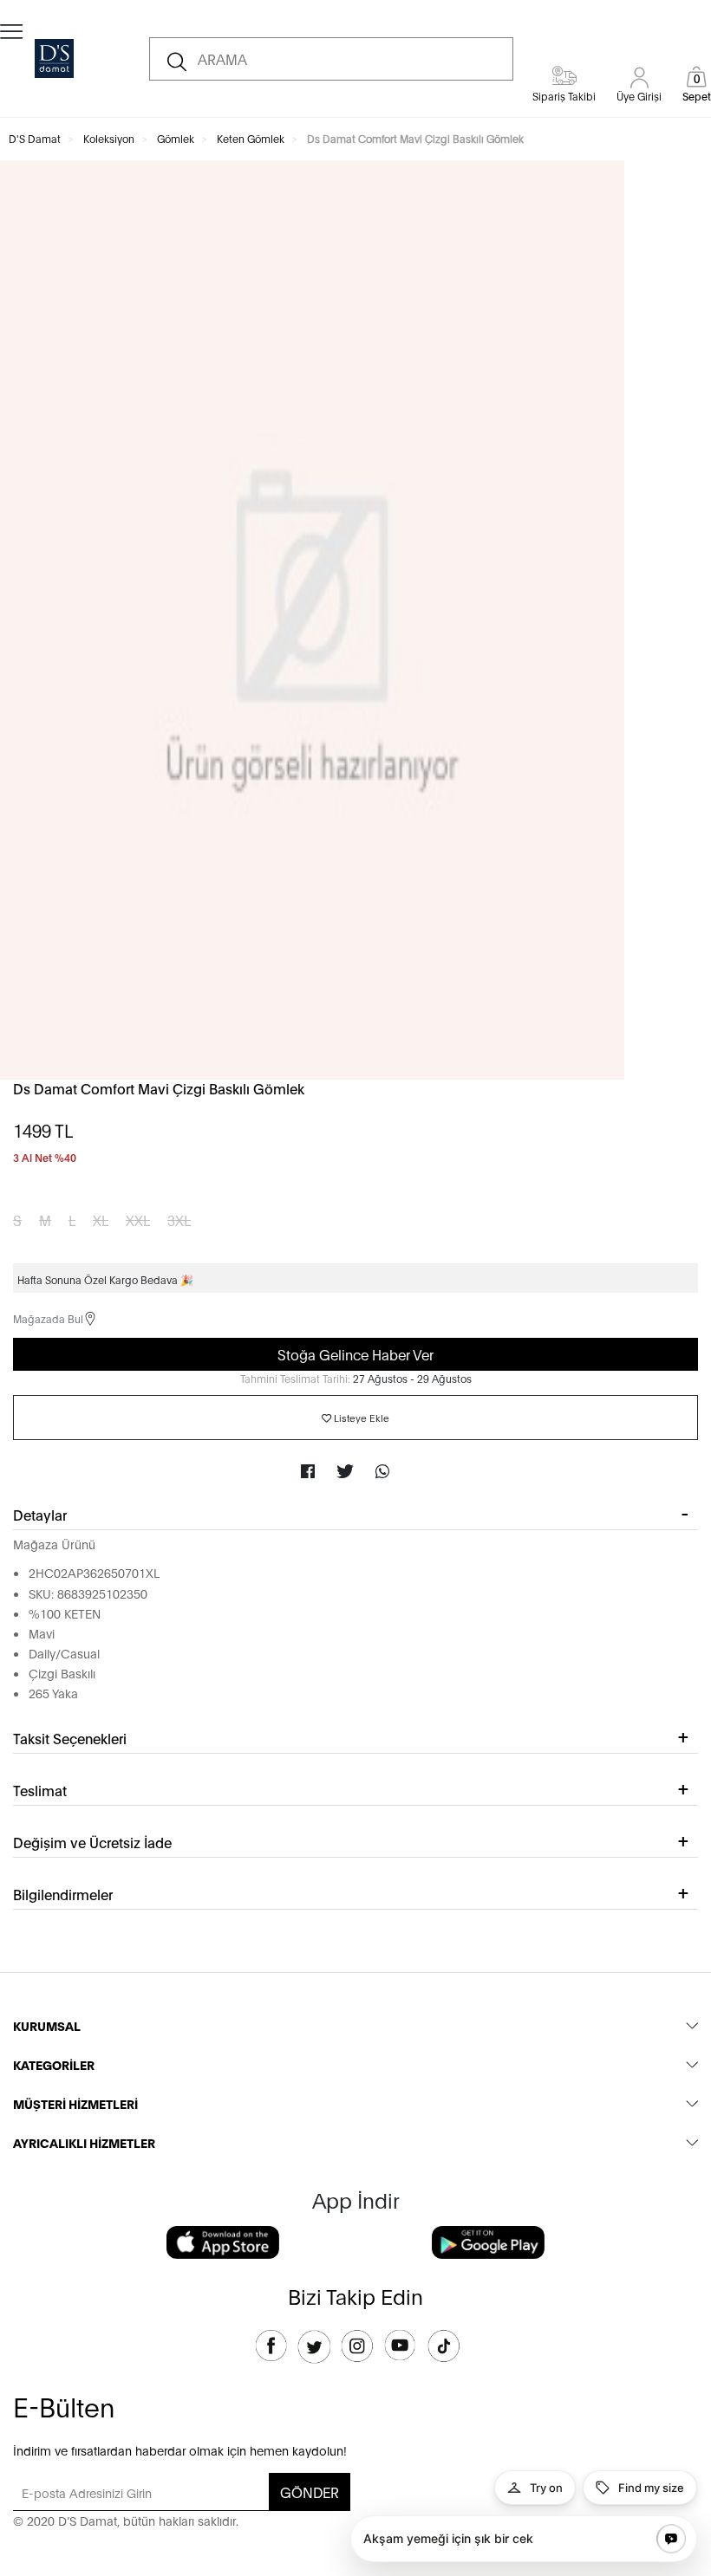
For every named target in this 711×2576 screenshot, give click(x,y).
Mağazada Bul (48, 1318)
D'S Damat (35, 138)
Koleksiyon (109, 138)
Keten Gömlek (251, 138)
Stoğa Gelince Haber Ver (355, 1354)
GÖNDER (310, 2492)
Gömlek (176, 138)
